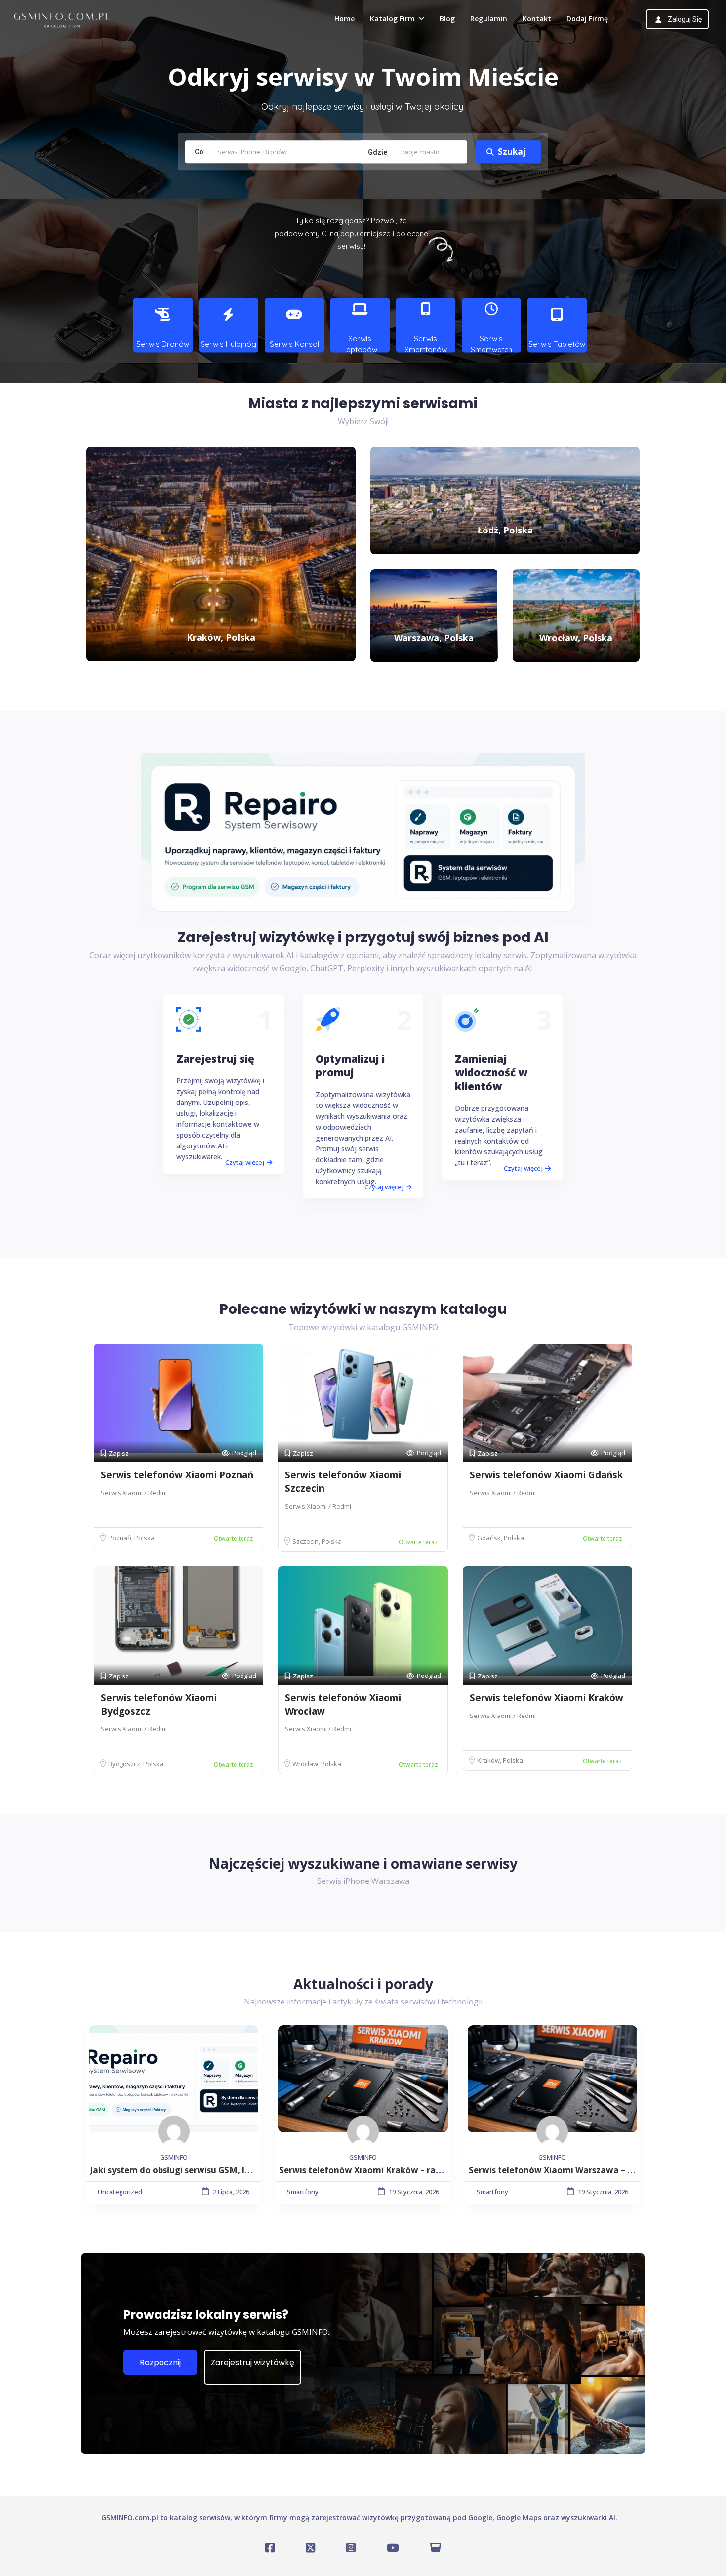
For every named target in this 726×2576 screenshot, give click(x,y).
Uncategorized (120, 2192)
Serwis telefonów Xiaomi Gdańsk (546, 1475)
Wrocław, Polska (317, 1764)
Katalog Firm (392, 19)
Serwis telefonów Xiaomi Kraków (546, 1698)
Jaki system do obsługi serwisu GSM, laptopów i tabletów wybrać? (227, 2170)
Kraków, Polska (500, 1760)
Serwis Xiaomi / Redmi (134, 1493)
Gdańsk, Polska (501, 1538)
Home (344, 19)
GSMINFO (174, 2157)
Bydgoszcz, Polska (136, 1764)
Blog (447, 19)
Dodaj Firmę (587, 19)
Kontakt (537, 19)
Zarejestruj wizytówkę (253, 2362)
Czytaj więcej (245, 1162)
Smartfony (303, 2192)
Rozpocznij (160, 2362)
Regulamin (489, 19)
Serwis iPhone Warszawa (363, 1881)
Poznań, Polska (131, 1538)
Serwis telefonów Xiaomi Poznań (177, 1475)
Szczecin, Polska (317, 1541)
